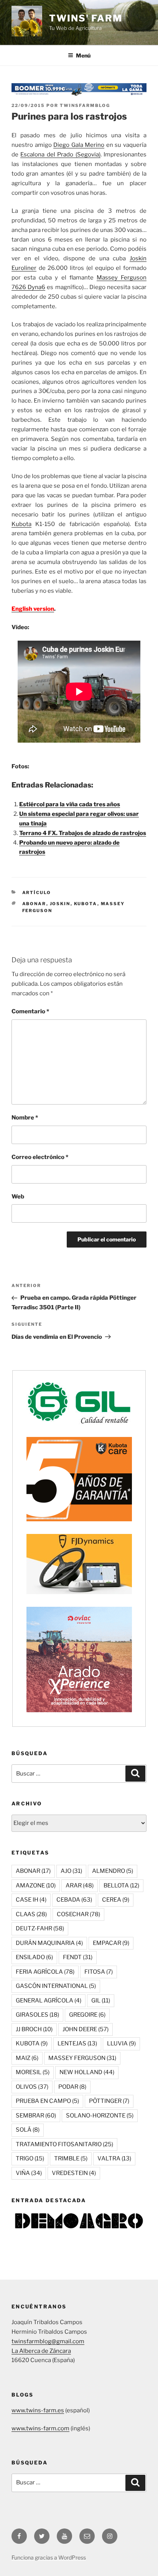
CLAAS (31, 1914)
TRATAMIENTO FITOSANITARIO (64, 2144)
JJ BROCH (34, 2029)
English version (33, 609)
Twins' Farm (86, 18)
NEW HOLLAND (87, 2072)
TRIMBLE (71, 2158)
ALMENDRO (113, 1871)
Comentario (30, 1011)
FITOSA (99, 1972)
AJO (71, 1871)
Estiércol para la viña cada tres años (70, 804)
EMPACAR (111, 1943)
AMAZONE (36, 1886)
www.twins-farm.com (40, 2428)
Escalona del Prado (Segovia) (60, 155)
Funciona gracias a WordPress (49, 2557)
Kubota (21, 524)
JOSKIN (60, 904)
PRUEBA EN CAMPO (47, 2101)
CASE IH (31, 1900)
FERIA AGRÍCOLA (45, 1972)
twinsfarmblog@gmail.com (48, 2341)
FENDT (78, 1957)
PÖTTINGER (109, 2101)
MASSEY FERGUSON (82, 2058)
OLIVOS (32, 2087)
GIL (101, 2001)
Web (18, 1197)
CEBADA (74, 1900)
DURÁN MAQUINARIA (49, 1943)
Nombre (25, 1118)
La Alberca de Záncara (41, 2351)
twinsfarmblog (85, 105)
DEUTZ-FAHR (40, 1928)
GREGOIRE (87, 2015)
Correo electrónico (40, 1157)
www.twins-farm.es (38, 2410)
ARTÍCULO (37, 893)
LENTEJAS (77, 2043)
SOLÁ (28, 2130)
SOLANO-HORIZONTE (100, 2116)
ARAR (80, 1886)
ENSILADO (34, 1957)
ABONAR (34, 904)
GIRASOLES (37, 2015)
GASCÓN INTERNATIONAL (56, 1986)
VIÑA (29, 2173)
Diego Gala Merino (79, 145)
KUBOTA (86, 904)
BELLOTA (121, 1886)
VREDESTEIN (74, 2173)
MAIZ (27, 2058)
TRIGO (30, 2158)
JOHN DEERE (86, 2029)
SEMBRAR (36, 2116)
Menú (83, 55)
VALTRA (114, 2158)
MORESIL (33, 2072)
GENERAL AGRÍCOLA (49, 2001)
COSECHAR (78, 1914)
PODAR (72, 2087)
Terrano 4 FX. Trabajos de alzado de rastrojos (83, 833)
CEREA (116, 1900)
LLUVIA (121, 2043)
